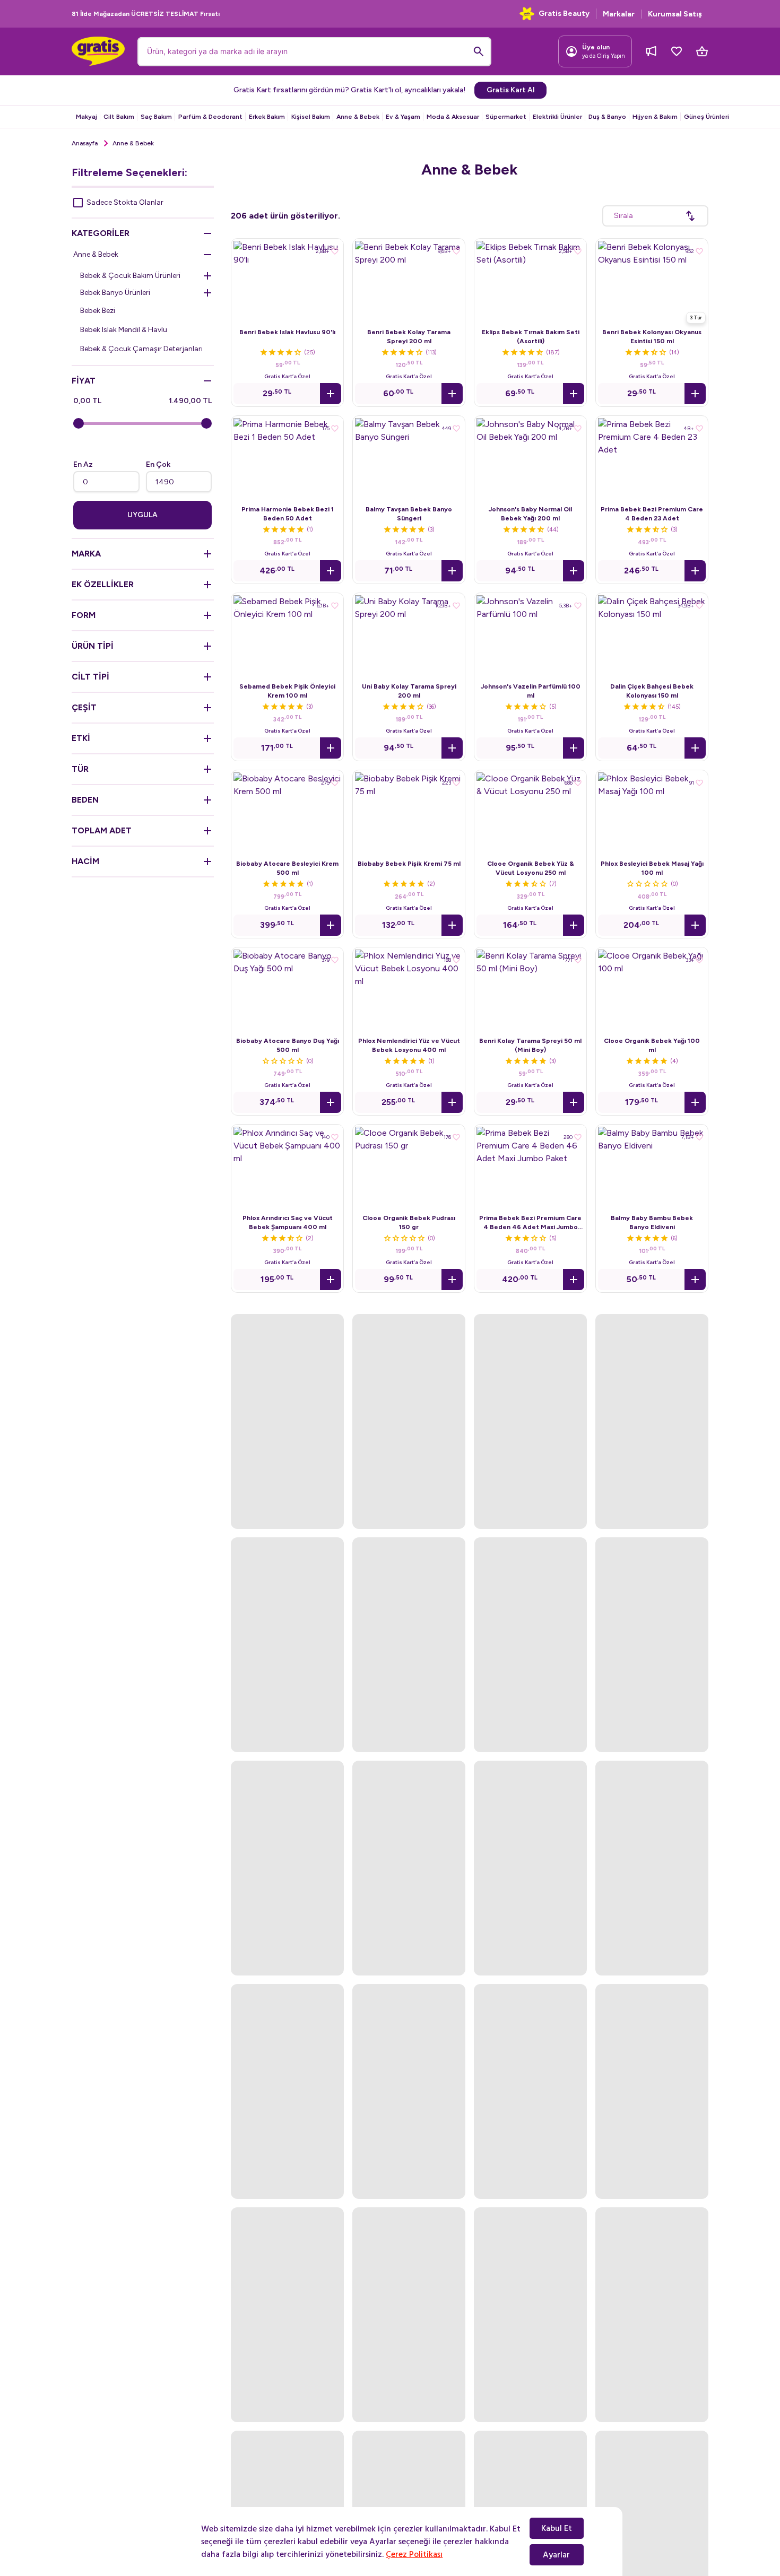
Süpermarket (506, 117)
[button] (331, 394)
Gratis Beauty (564, 14)
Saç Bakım (156, 117)
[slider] (79, 423)
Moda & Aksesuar (453, 117)
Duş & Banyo (607, 117)
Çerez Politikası (414, 2554)
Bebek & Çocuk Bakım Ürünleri (130, 276)
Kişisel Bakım (311, 117)
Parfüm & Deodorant (210, 117)
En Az (83, 464)
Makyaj (86, 117)
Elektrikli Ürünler (557, 117)
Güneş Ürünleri (707, 117)
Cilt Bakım (119, 117)
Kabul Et (557, 2528)
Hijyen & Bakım (655, 117)
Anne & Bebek (358, 117)
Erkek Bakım (267, 117)
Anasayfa (85, 143)
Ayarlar (556, 2555)
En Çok (158, 464)
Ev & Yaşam (403, 117)
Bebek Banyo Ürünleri (115, 293)
